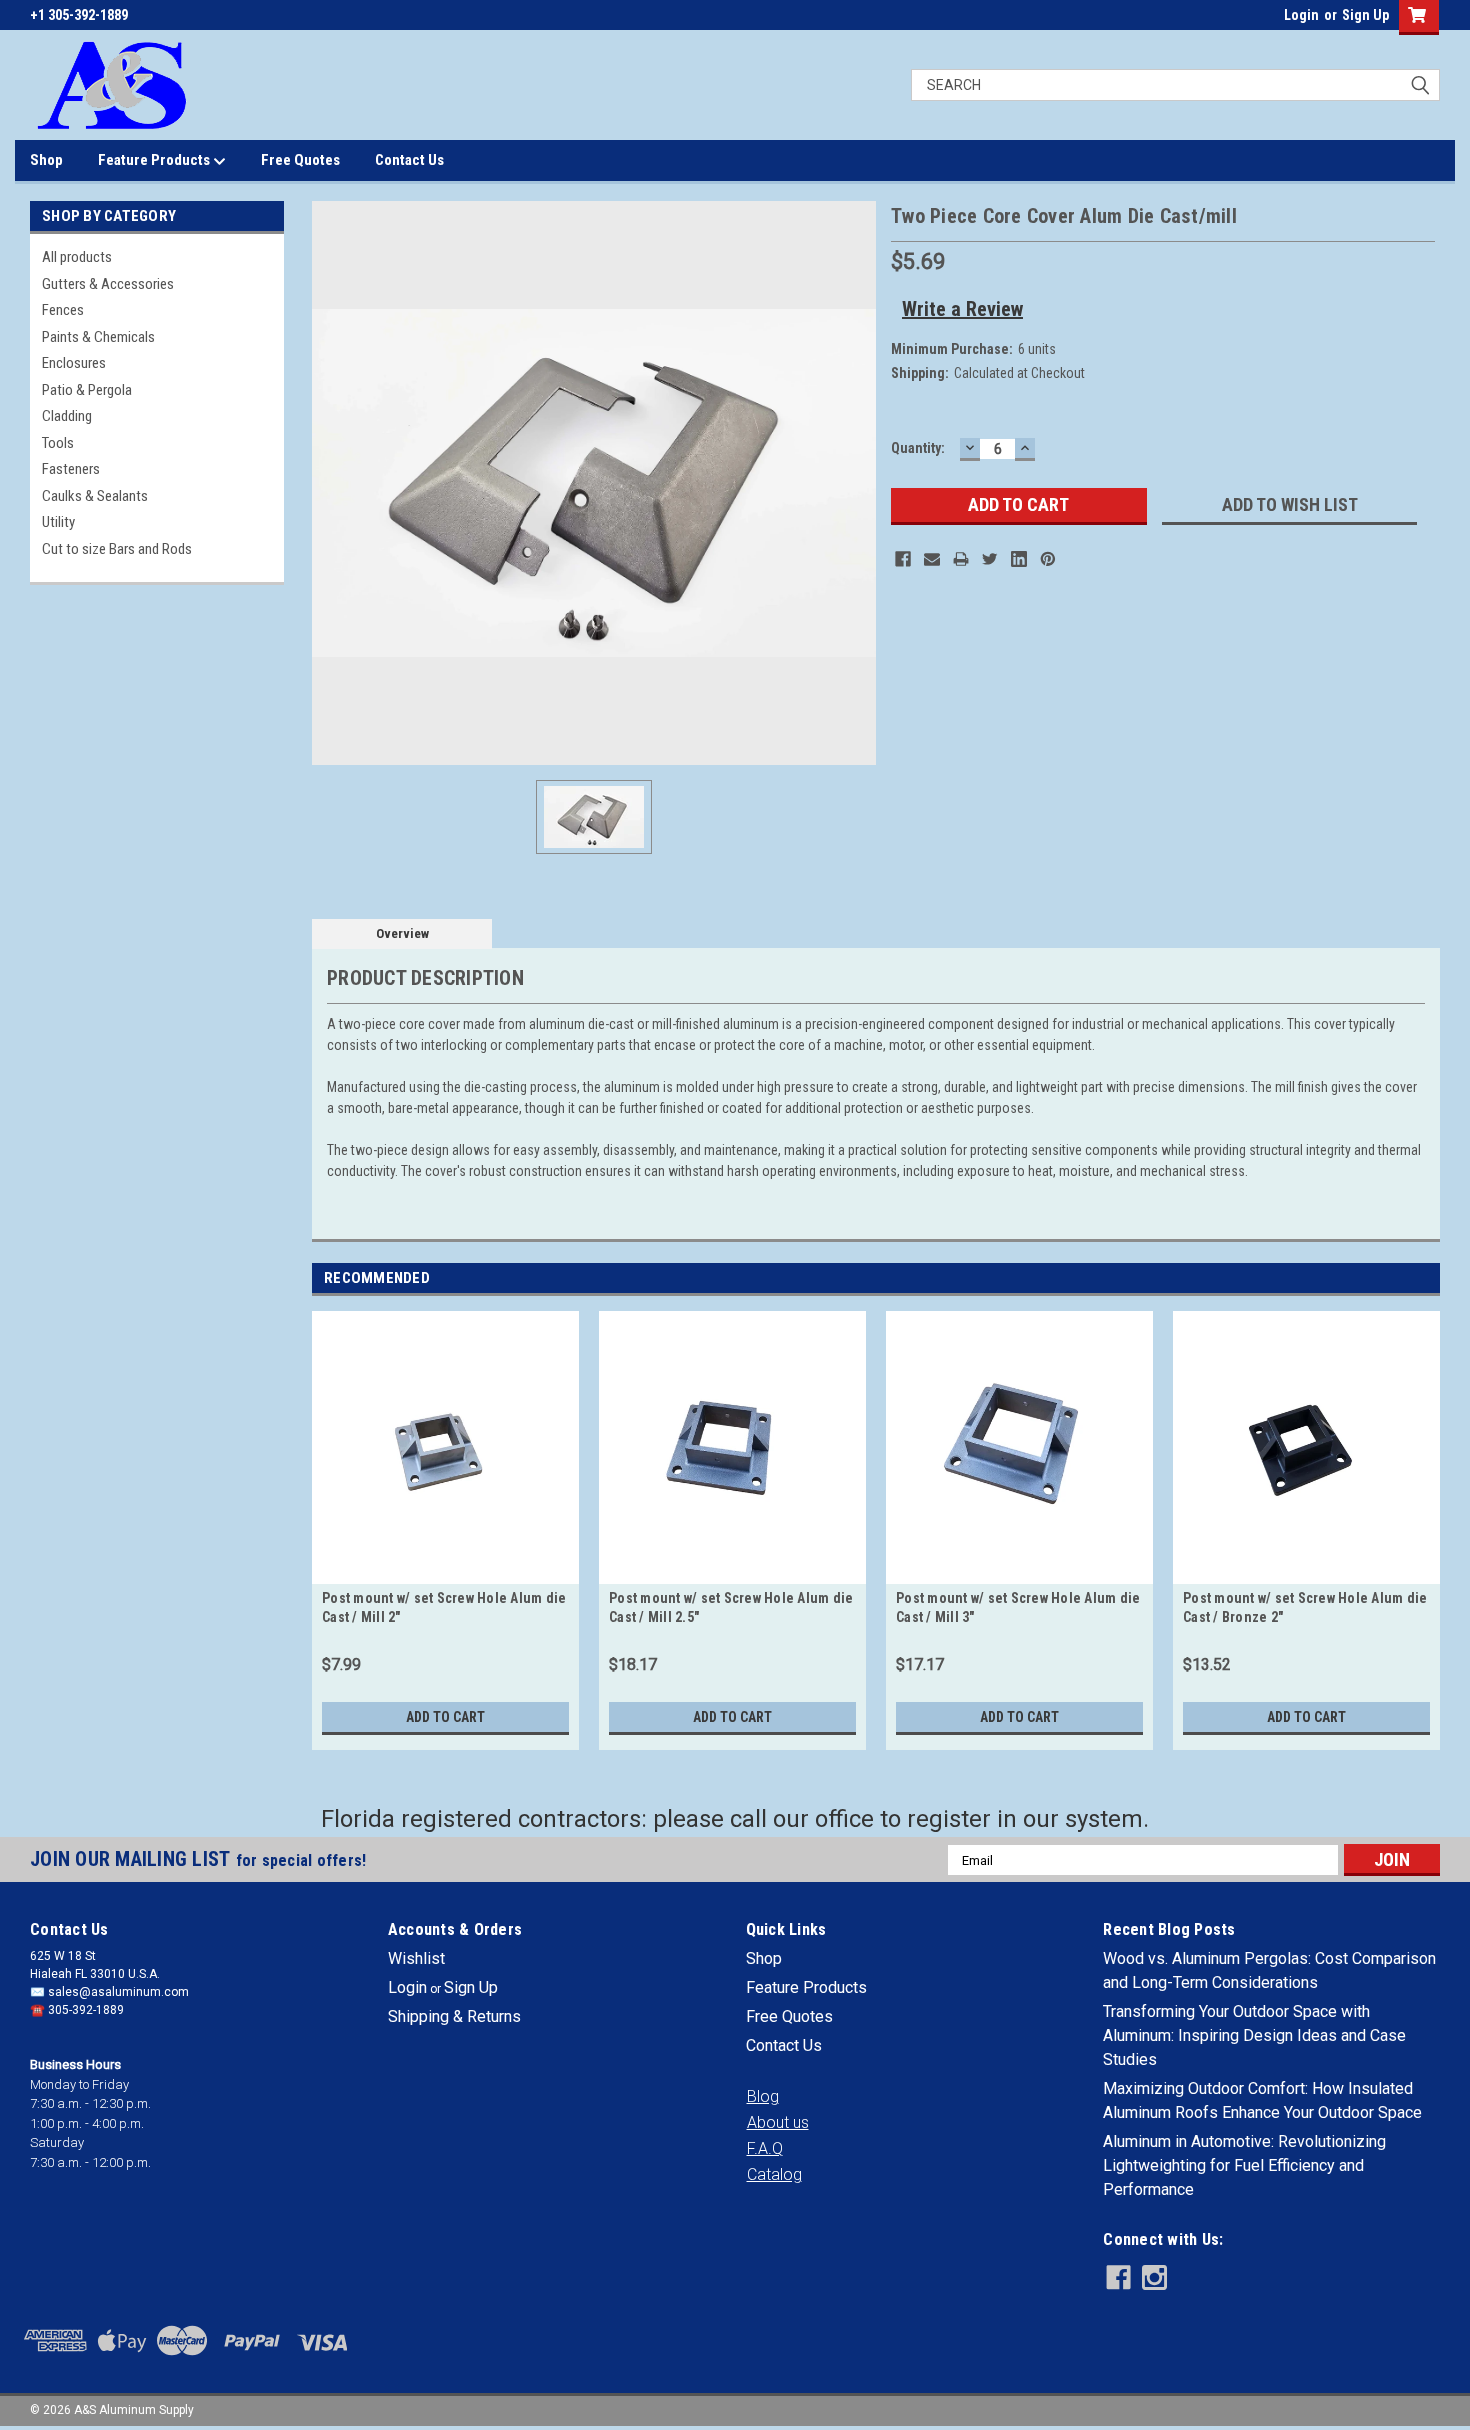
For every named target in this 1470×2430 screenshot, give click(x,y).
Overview (402, 933)
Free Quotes (300, 160)
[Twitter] (990, 559)
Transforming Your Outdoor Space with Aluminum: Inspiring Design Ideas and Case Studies (1254, 2035)
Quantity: (918, 448)
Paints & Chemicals (98, 337)
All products (77, 257)
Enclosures (74, 363)
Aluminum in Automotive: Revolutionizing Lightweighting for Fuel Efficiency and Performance (1244, 2165)
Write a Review (962, 309)
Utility (58, 522)
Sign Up (1365, 15)
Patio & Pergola (87, 390)
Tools (58, 443)
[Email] (932, 559)
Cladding (67, 416)
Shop (46, 160)
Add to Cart (445, 1717)
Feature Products (155, 160)
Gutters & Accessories (108, 284)
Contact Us (409, 160)
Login (1301, 15)
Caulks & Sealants (95, 496)
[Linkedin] (1019, 559)
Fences (63, 310)
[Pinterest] (1048, 559)
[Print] (961, 559)
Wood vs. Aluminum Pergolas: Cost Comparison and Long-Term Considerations (1269, 1970)
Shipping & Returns (454, 2016)
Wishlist (416, 1958)
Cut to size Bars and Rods (117, 549)
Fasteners (71, 469)
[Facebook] (903, 559)
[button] (763, 2097)
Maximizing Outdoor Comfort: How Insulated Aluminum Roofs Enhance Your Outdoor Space (1262, 2100)
